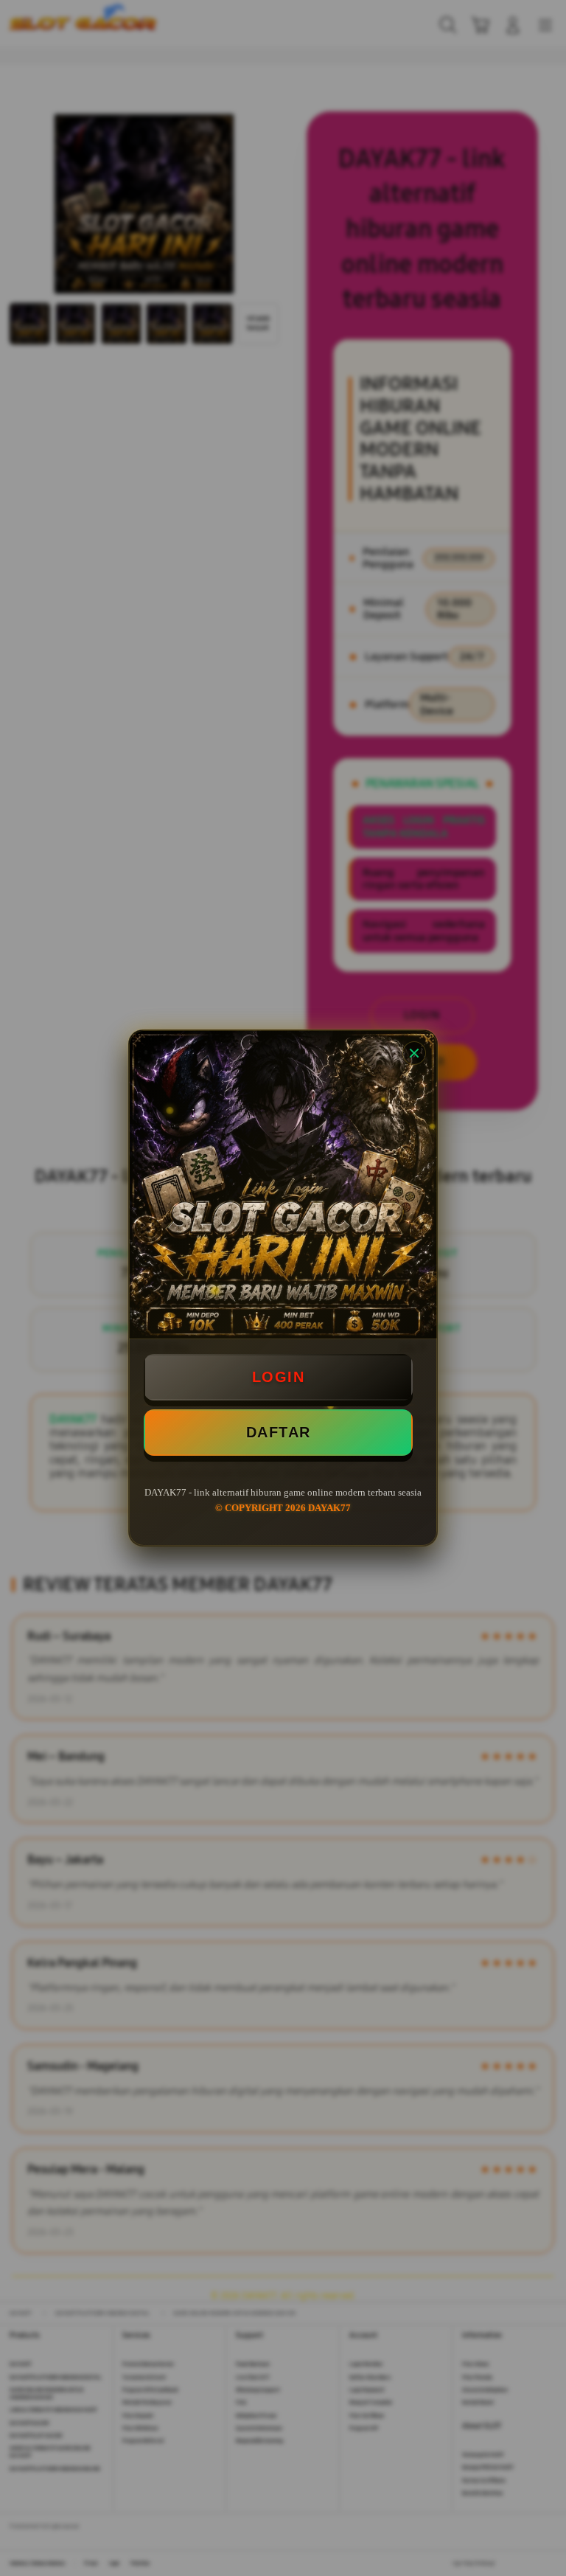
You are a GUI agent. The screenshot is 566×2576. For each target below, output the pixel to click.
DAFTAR (279, 1432)
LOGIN (279, 1377)
